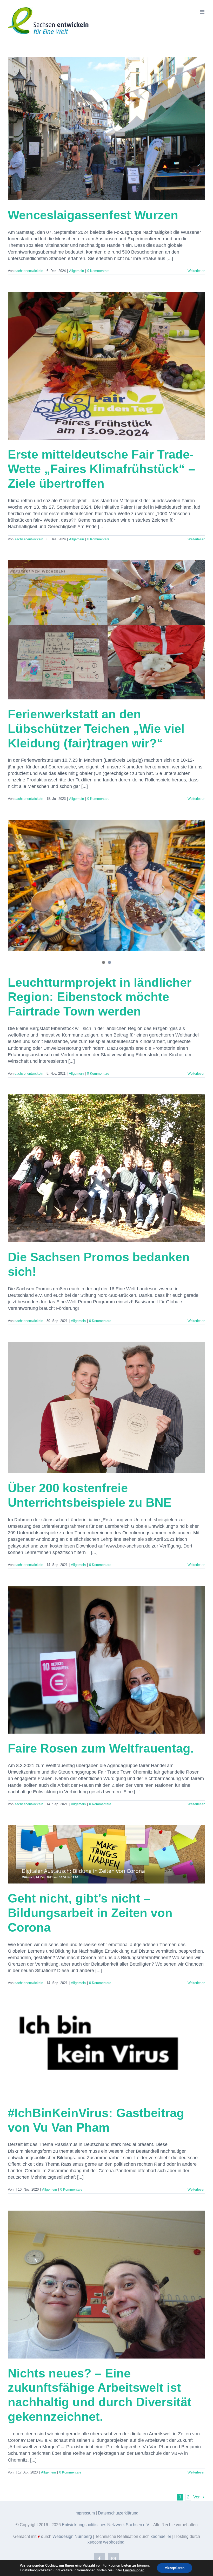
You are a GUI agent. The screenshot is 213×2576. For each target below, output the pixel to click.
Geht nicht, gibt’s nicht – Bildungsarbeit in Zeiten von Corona (90, 1913)
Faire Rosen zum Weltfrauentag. (101, 1748)
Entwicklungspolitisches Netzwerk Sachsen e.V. (106, 2525)
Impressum (85, 2513)
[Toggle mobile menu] (202, 12)
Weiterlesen (196, 271)
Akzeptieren (175, 2568)
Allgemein (76, 271)
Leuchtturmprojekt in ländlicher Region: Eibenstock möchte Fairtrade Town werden (100, 997)
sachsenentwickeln (29, 271)
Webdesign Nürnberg (72, 2536)
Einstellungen (134, 2570)
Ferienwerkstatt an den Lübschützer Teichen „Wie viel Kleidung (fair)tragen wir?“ (96, 729)
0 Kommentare (98, 271)
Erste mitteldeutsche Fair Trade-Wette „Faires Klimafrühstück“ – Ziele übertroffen (101, 469)
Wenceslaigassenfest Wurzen (93, 215)
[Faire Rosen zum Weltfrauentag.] (106, 1660)
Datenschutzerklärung (118, 2513)
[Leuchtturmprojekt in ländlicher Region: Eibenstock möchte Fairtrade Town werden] (106, 885)
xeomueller (161, 2536)
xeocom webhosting (106, 2542)
